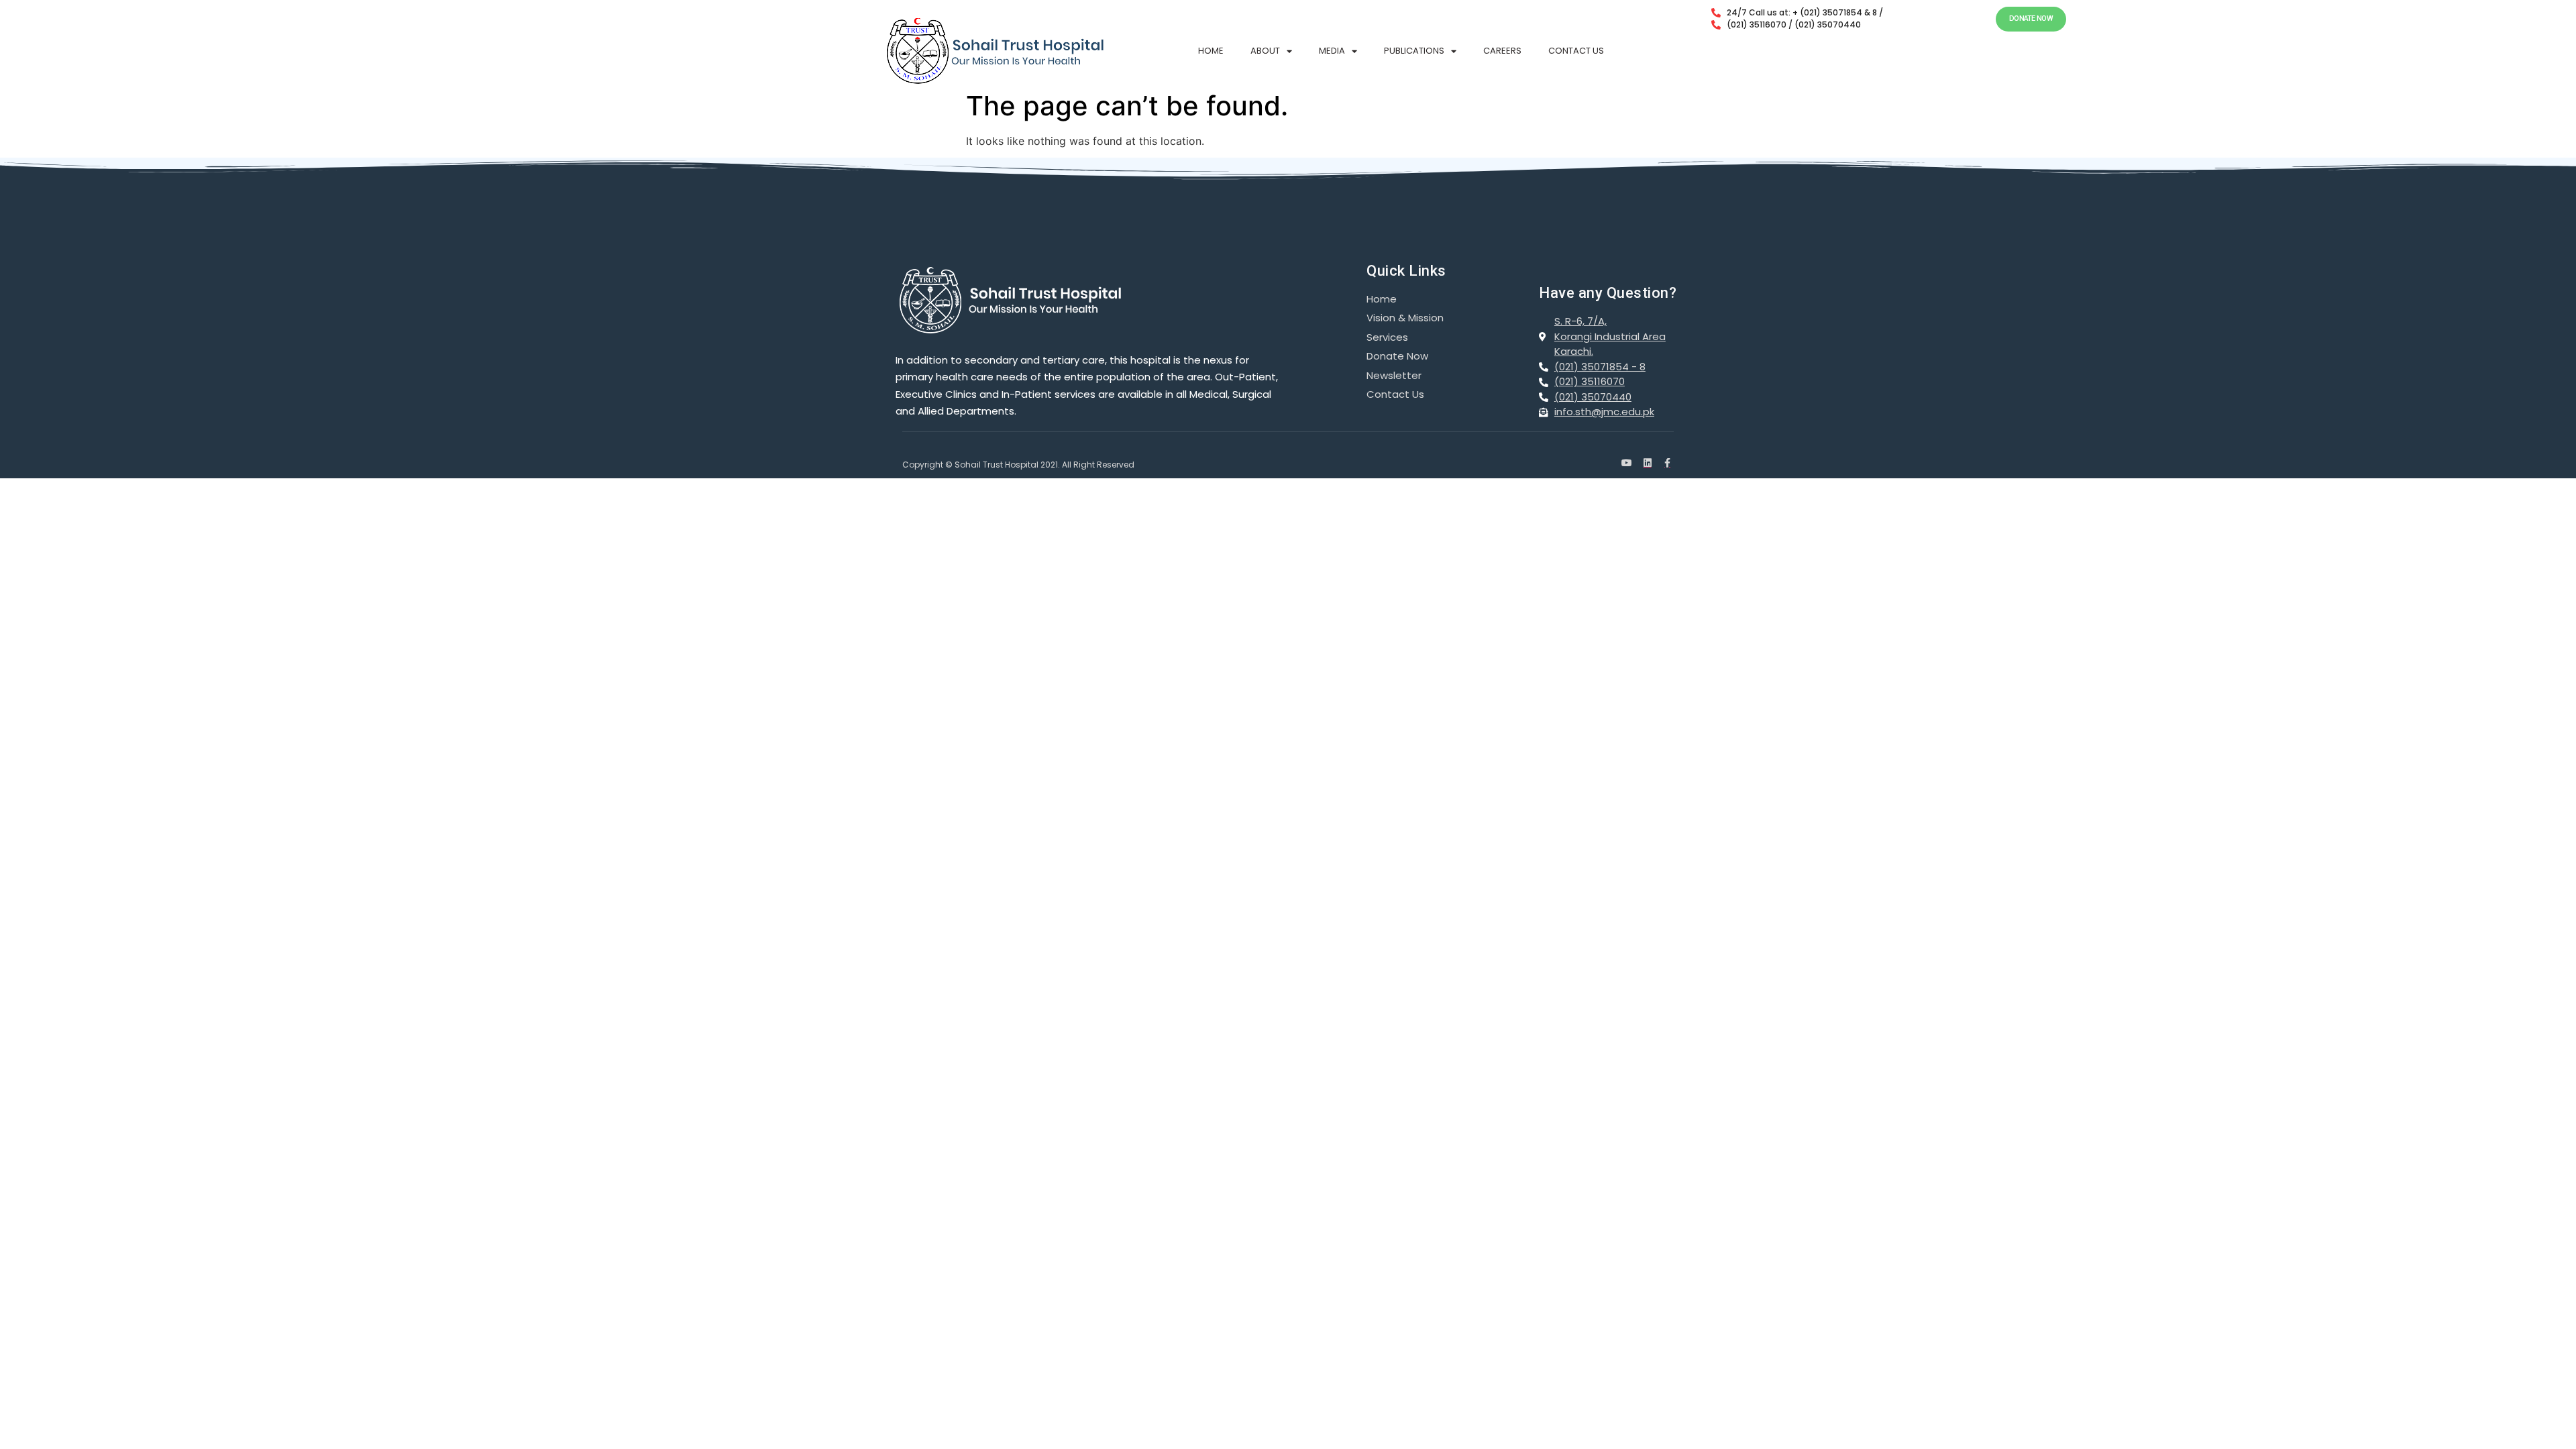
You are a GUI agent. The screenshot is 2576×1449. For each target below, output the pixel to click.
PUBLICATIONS (1414, 51)
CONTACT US (1576, 51)
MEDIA (1332, 51)
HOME (1211, 51)
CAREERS (1502, 51)
